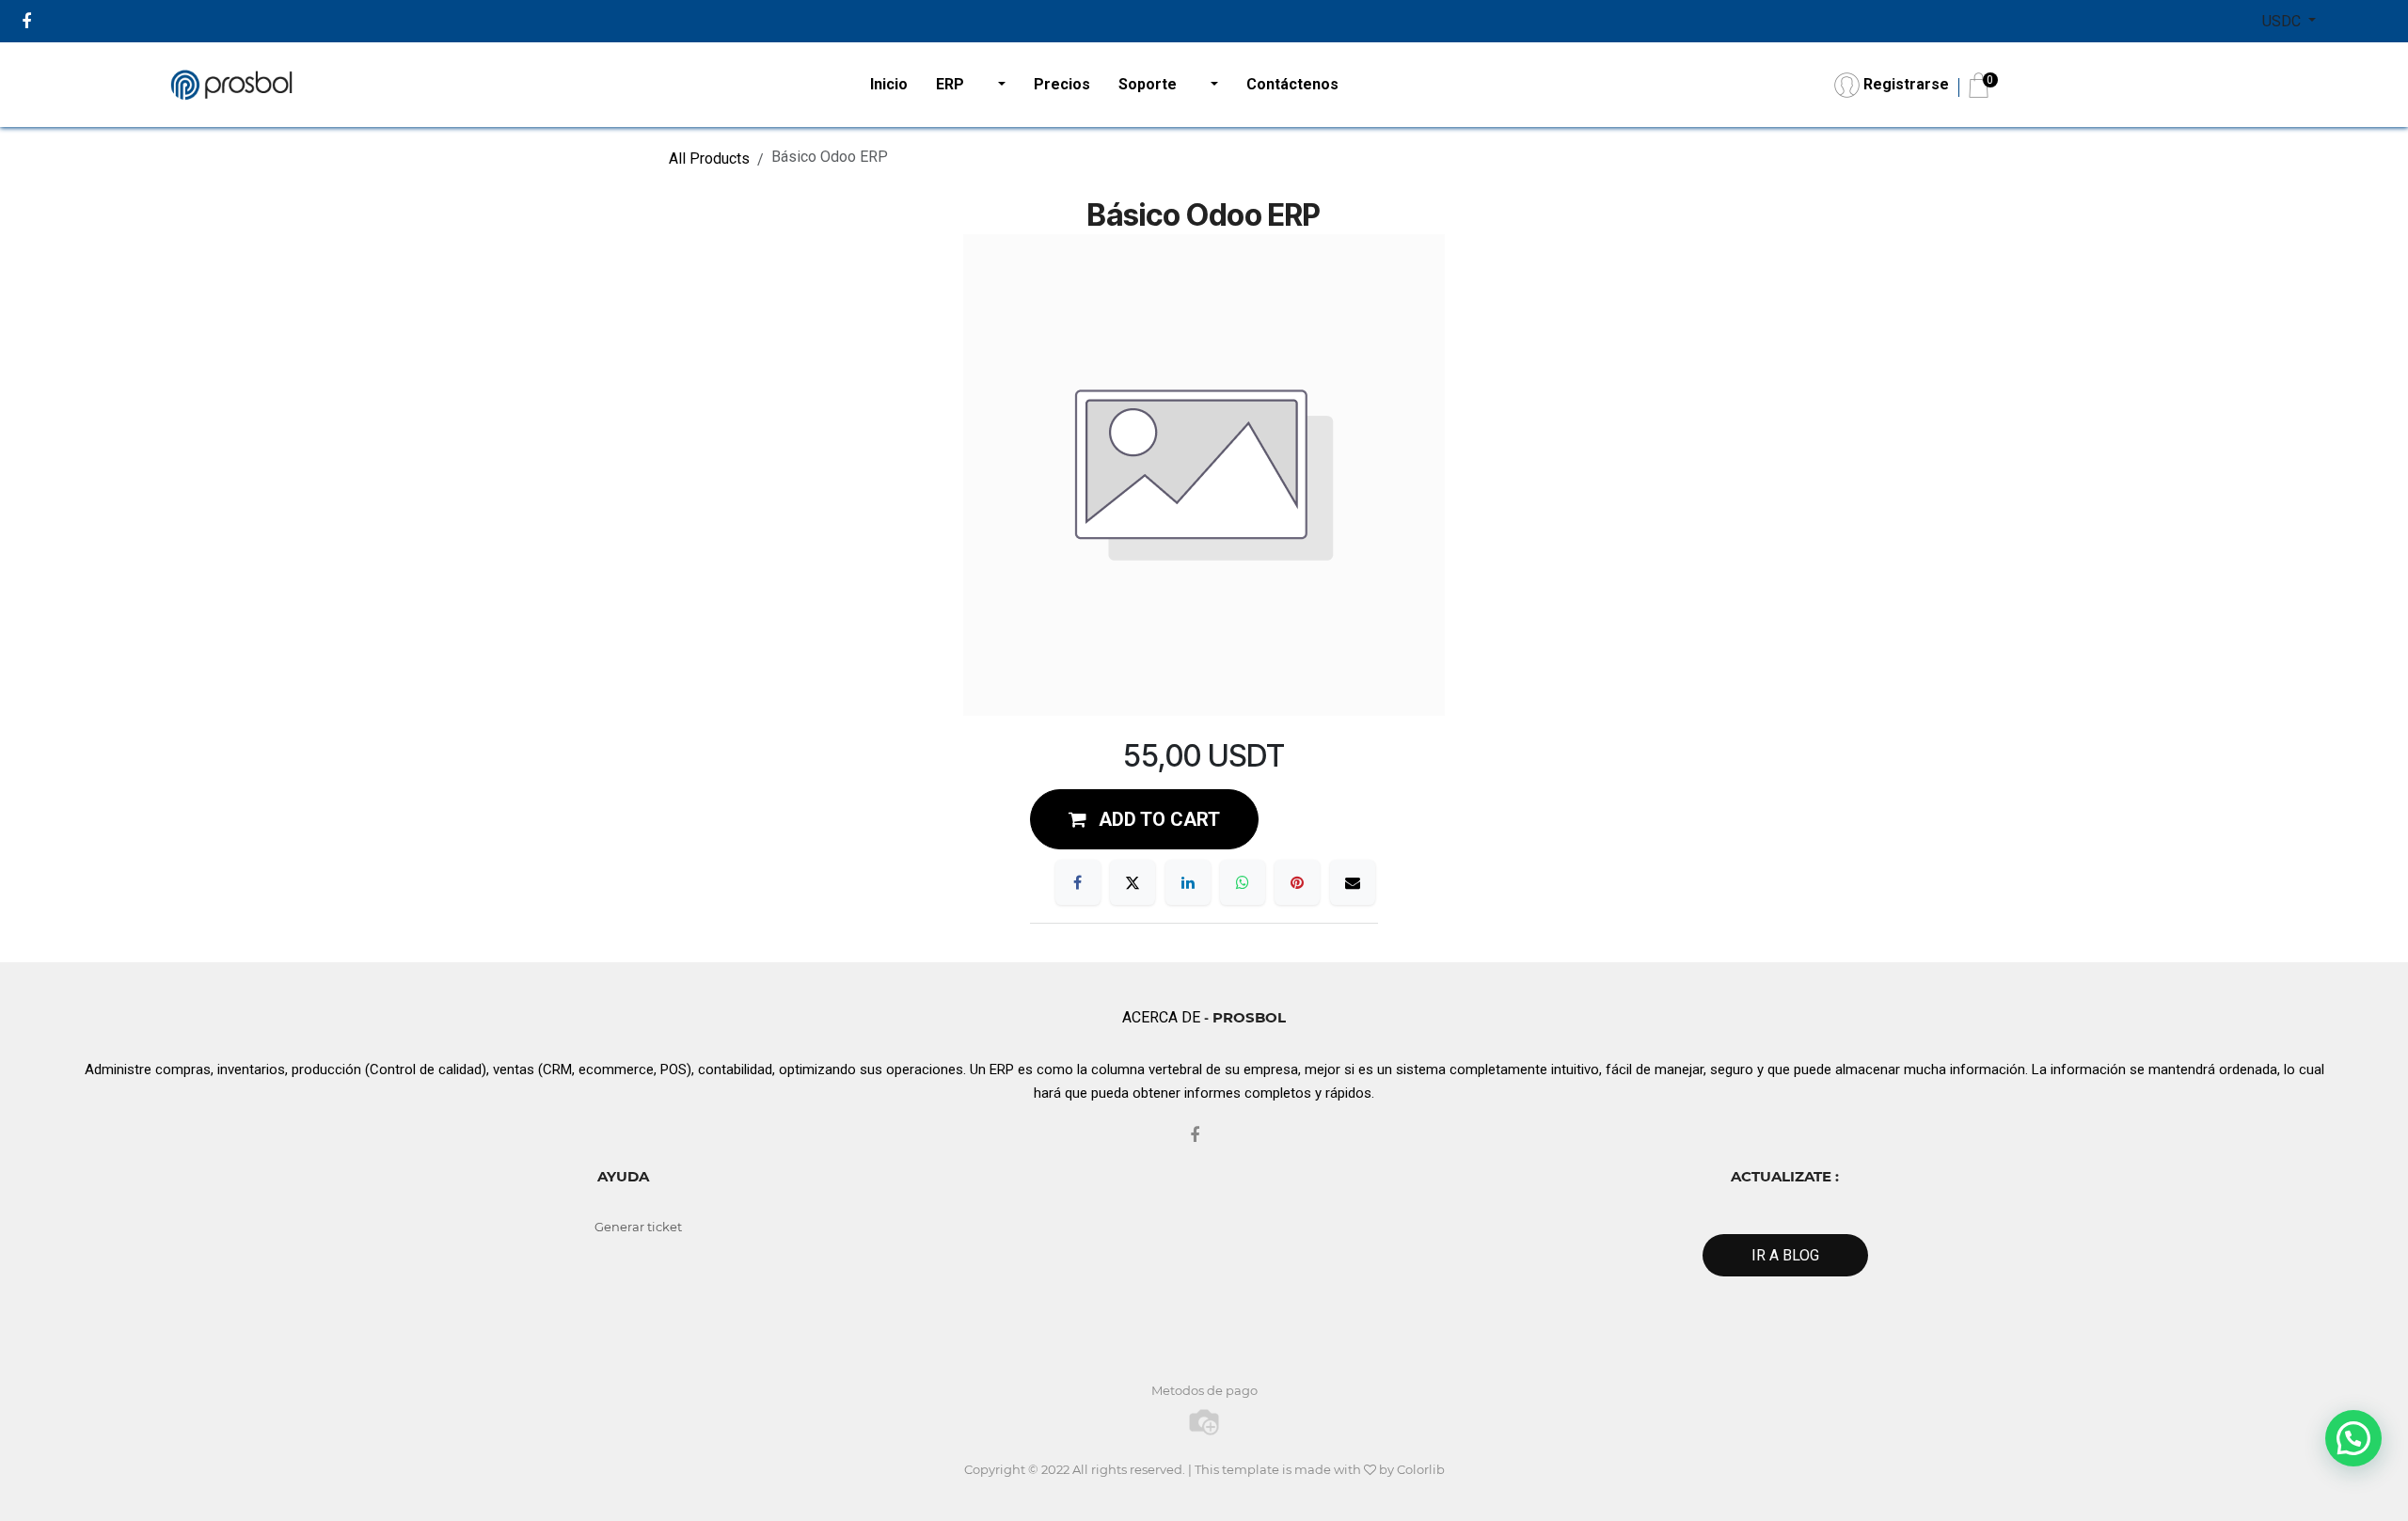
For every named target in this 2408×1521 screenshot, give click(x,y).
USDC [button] (2283, 21)
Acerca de (1161, 1017)
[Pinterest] (1297, 882)
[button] (1144, 819)
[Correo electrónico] (1353, 882)
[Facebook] (1078, 882)
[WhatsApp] (1243, 882)
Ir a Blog (1785, 1255)
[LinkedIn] (1188, 882)
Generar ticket (638, 1227)
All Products (709, 158)
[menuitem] (889, 85)
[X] (1133, 882)
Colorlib (1421, 1469)
